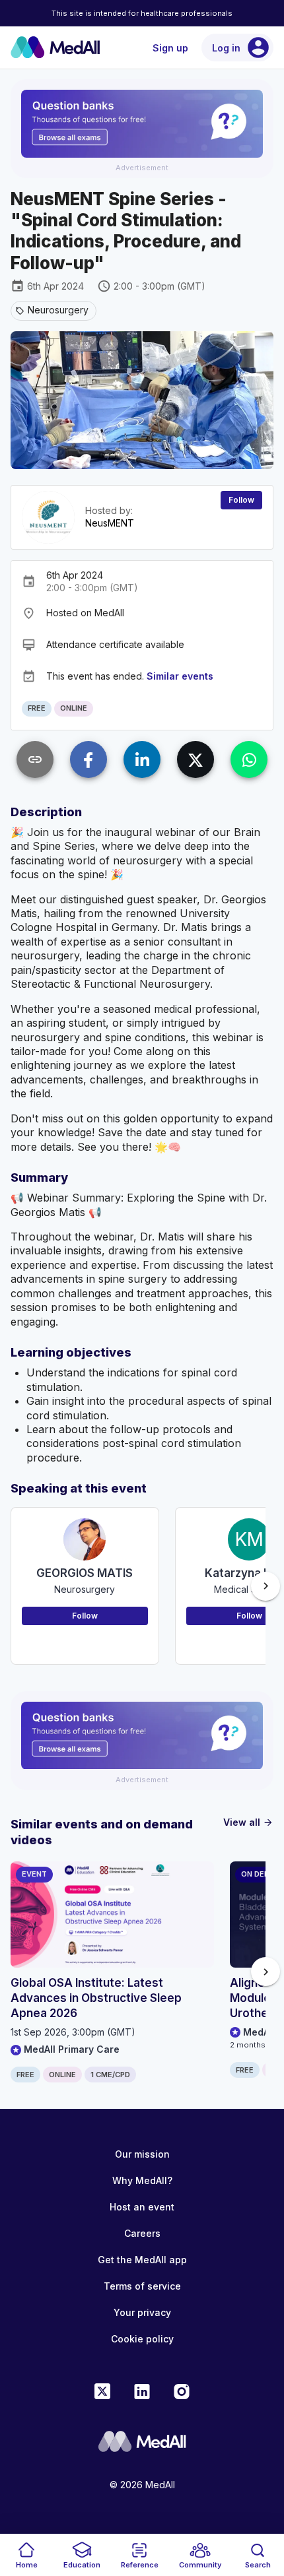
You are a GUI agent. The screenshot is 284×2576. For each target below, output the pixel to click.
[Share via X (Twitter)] (195, 759)
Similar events (180, 676)
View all (248, 1822)
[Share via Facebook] (89, 759)
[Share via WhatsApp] (249, 759)
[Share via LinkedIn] (142, 759)
